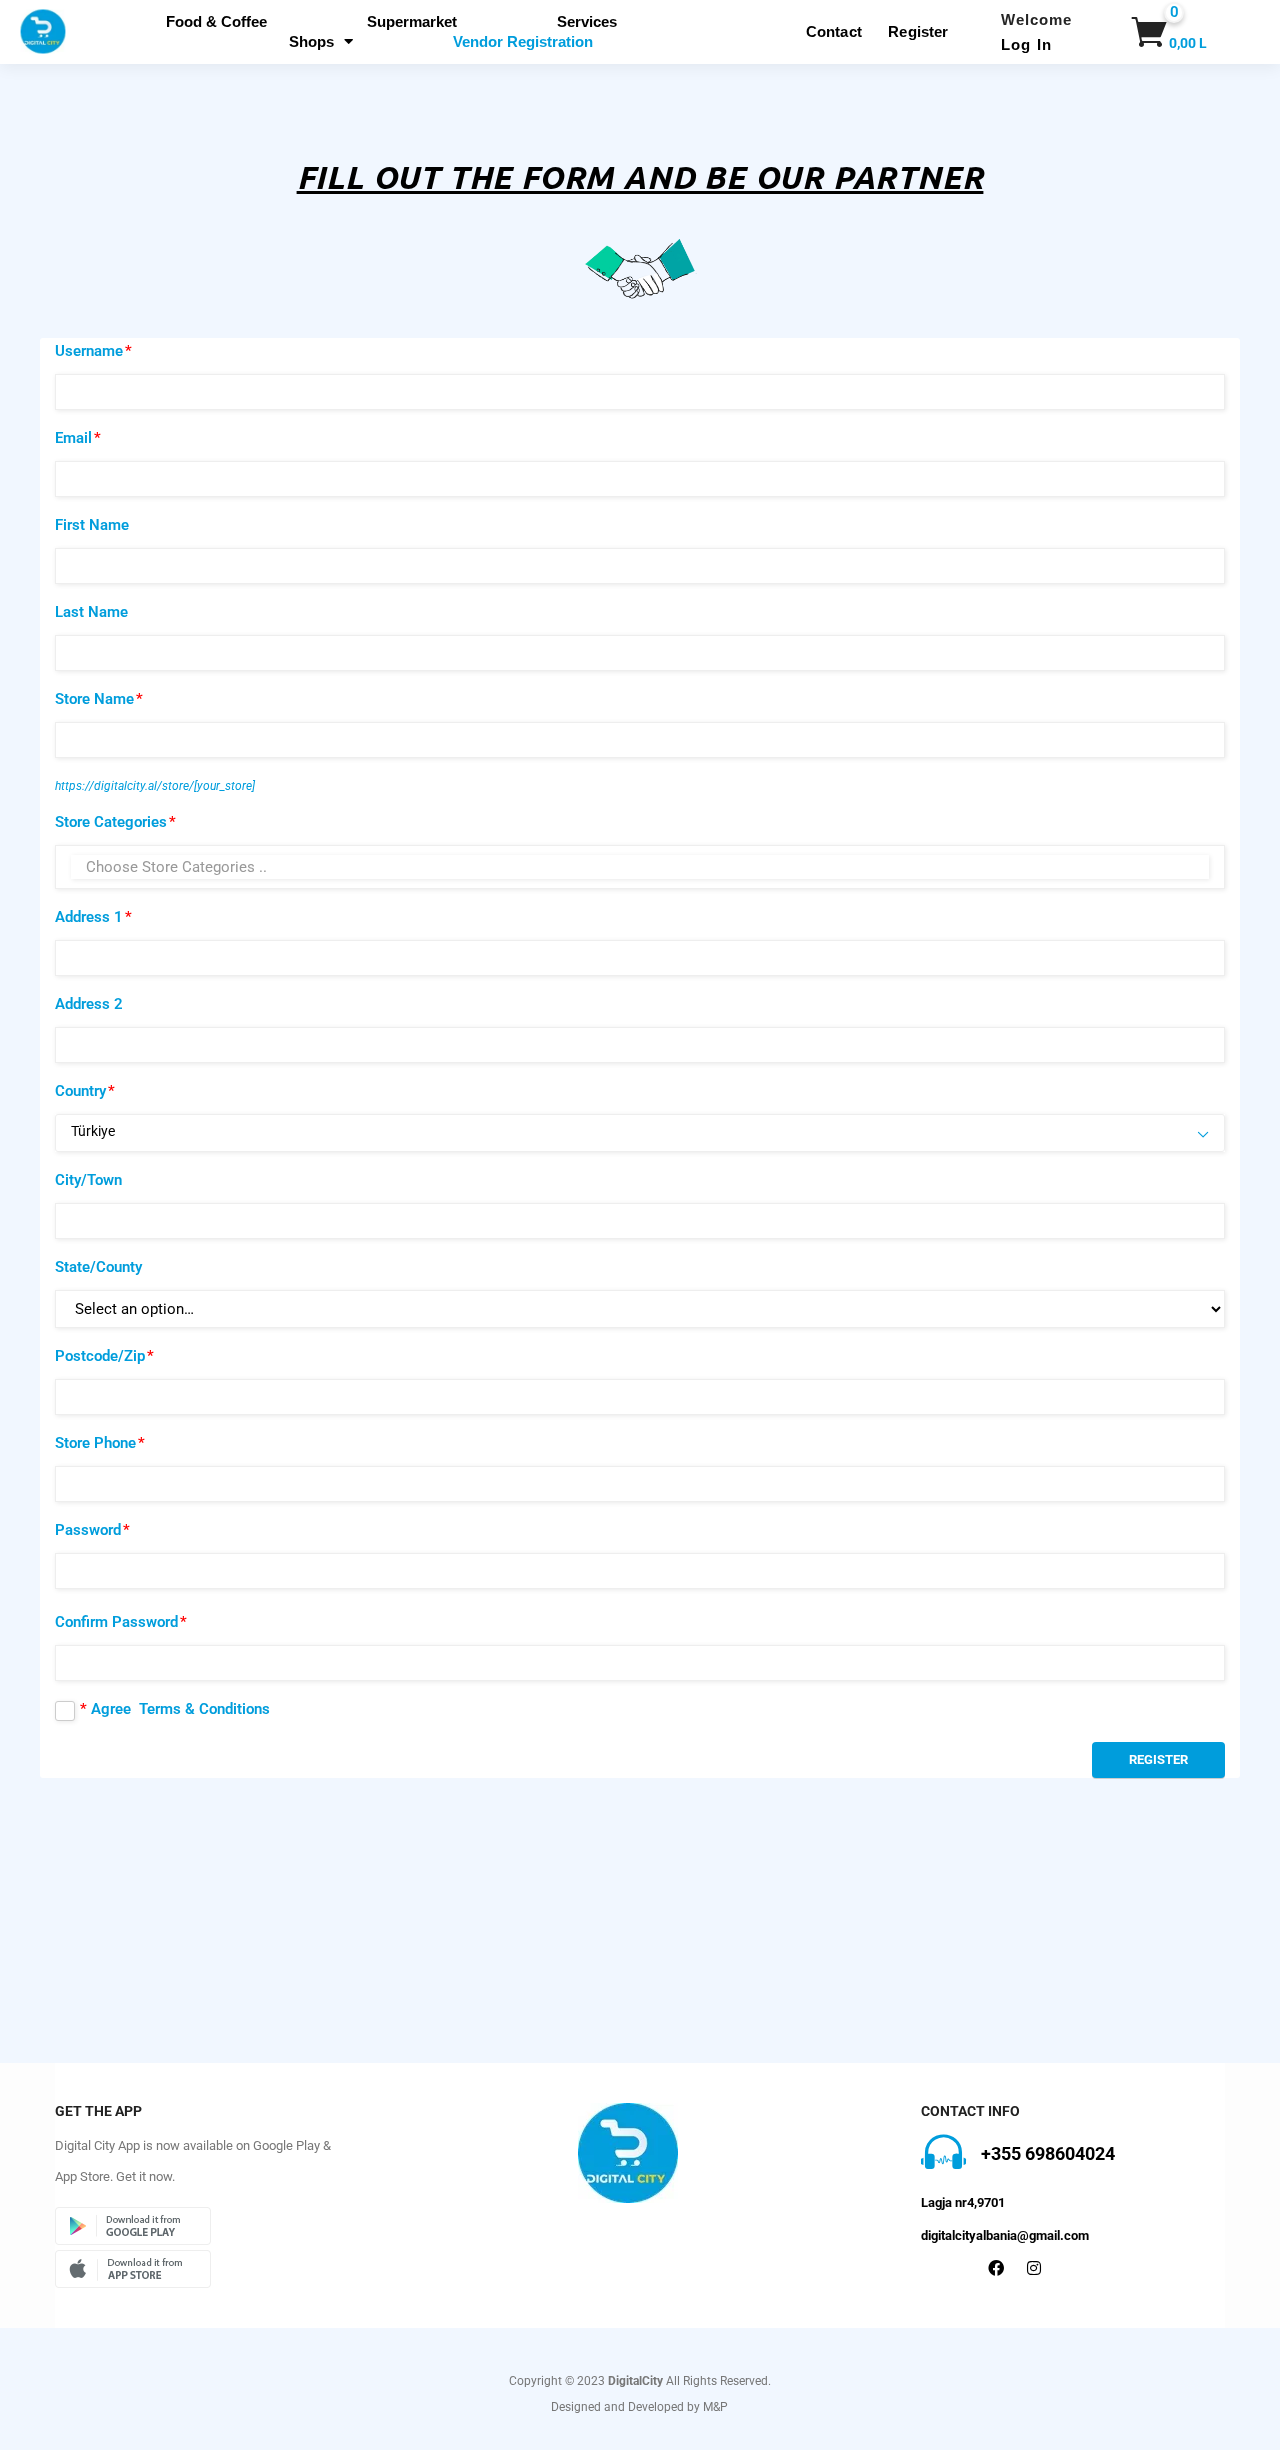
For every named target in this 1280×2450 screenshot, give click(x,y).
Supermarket (412, 21)
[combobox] (640, 867)
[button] (1146, 32)
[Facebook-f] (996, 2268)
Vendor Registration (523, 41)
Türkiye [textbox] (93, 1131)
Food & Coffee (216, 21)
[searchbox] (640, 867)
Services (587, 21)
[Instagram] (1034, 2268)
